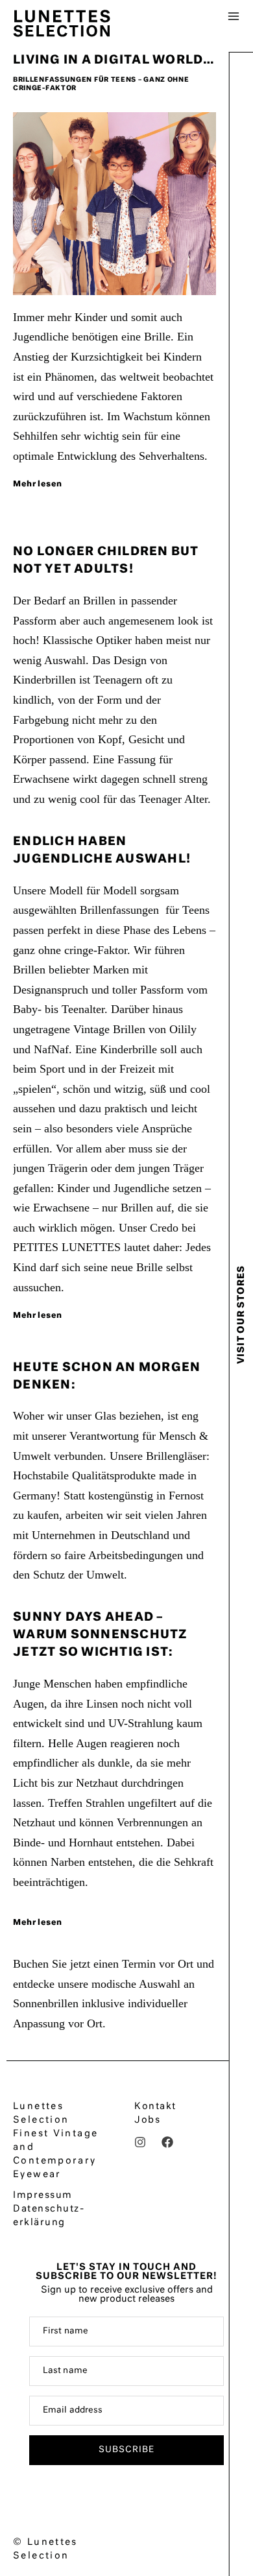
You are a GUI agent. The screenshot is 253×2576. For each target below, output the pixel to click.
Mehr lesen (37, 484)
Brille (157, 337)
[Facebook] (167, 2142)
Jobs (147, 2120)
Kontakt (155, 2106)
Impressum (43, 2195)
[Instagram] (140, 2142)
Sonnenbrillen (46, 2003)
